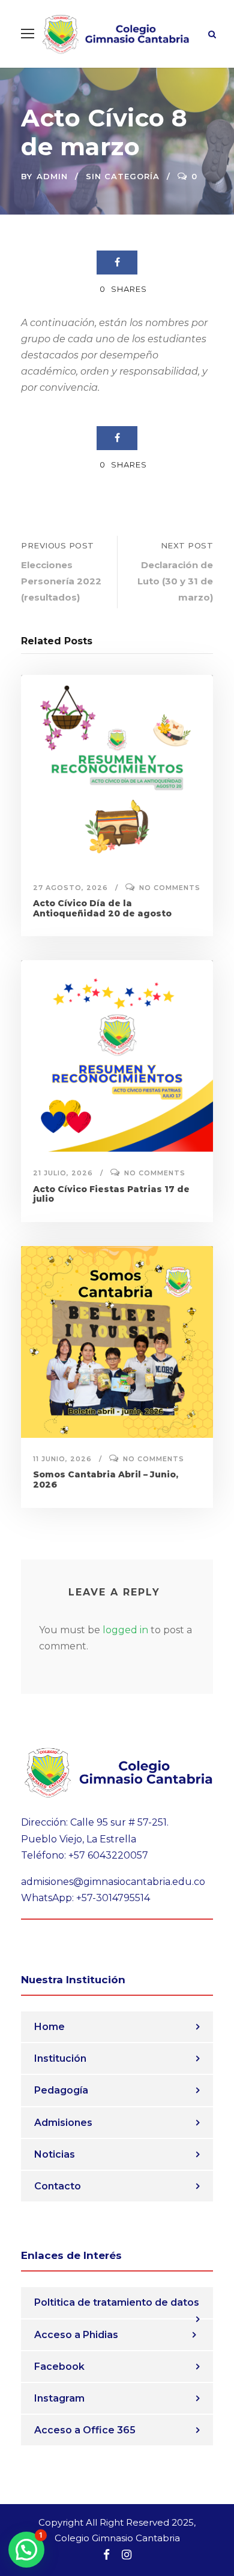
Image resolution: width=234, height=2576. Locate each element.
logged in (125, 1630)
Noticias (55, 2154)
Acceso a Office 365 (85, 2430)
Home (49, 2027)
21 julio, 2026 (63, 1173)
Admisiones (63, 2123)
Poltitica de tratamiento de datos (117, 2302)
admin (52, 176)
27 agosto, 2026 (70, 888)
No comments (170, 888)
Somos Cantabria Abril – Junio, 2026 (106, 1479)
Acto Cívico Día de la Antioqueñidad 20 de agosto (102, 908)
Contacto (58, 2186)
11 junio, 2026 (62, 1459)
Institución (60, 2058)
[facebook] (106, 2555)
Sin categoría (123, 176)
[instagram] (127, 2555)
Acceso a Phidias (76, 2335)
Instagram (59, 2398)
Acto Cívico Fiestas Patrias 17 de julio (111, 1194)
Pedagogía (61, 2090)
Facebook (59, 2367)
